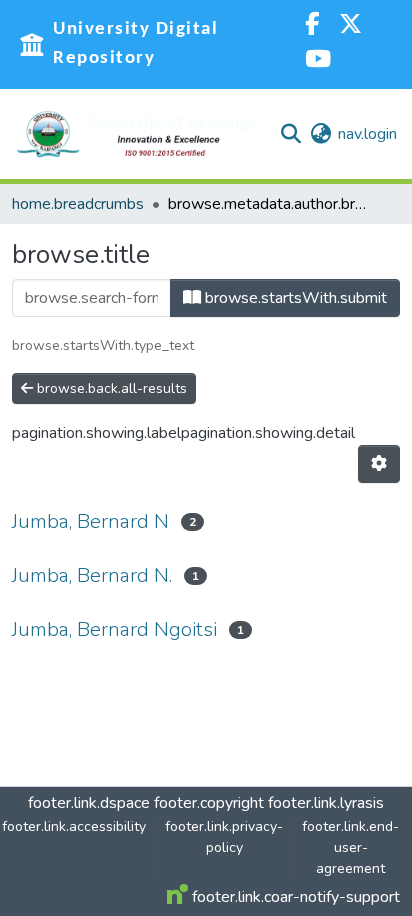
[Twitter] (350, 26)
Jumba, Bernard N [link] (90, 521)
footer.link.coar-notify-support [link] (294, 897)
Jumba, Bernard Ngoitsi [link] (114, 629)
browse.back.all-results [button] (110, 388)
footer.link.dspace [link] (89, 803)
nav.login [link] (367, 134)
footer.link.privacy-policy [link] (224, 837)
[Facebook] (312, 26)
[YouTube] (318, 61)
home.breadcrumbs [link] (78, 204)
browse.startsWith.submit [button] (294, 298)
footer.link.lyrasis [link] (326, 803)
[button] (137, 134)
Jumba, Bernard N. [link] (92, 575)
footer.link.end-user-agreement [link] (350, 847)
